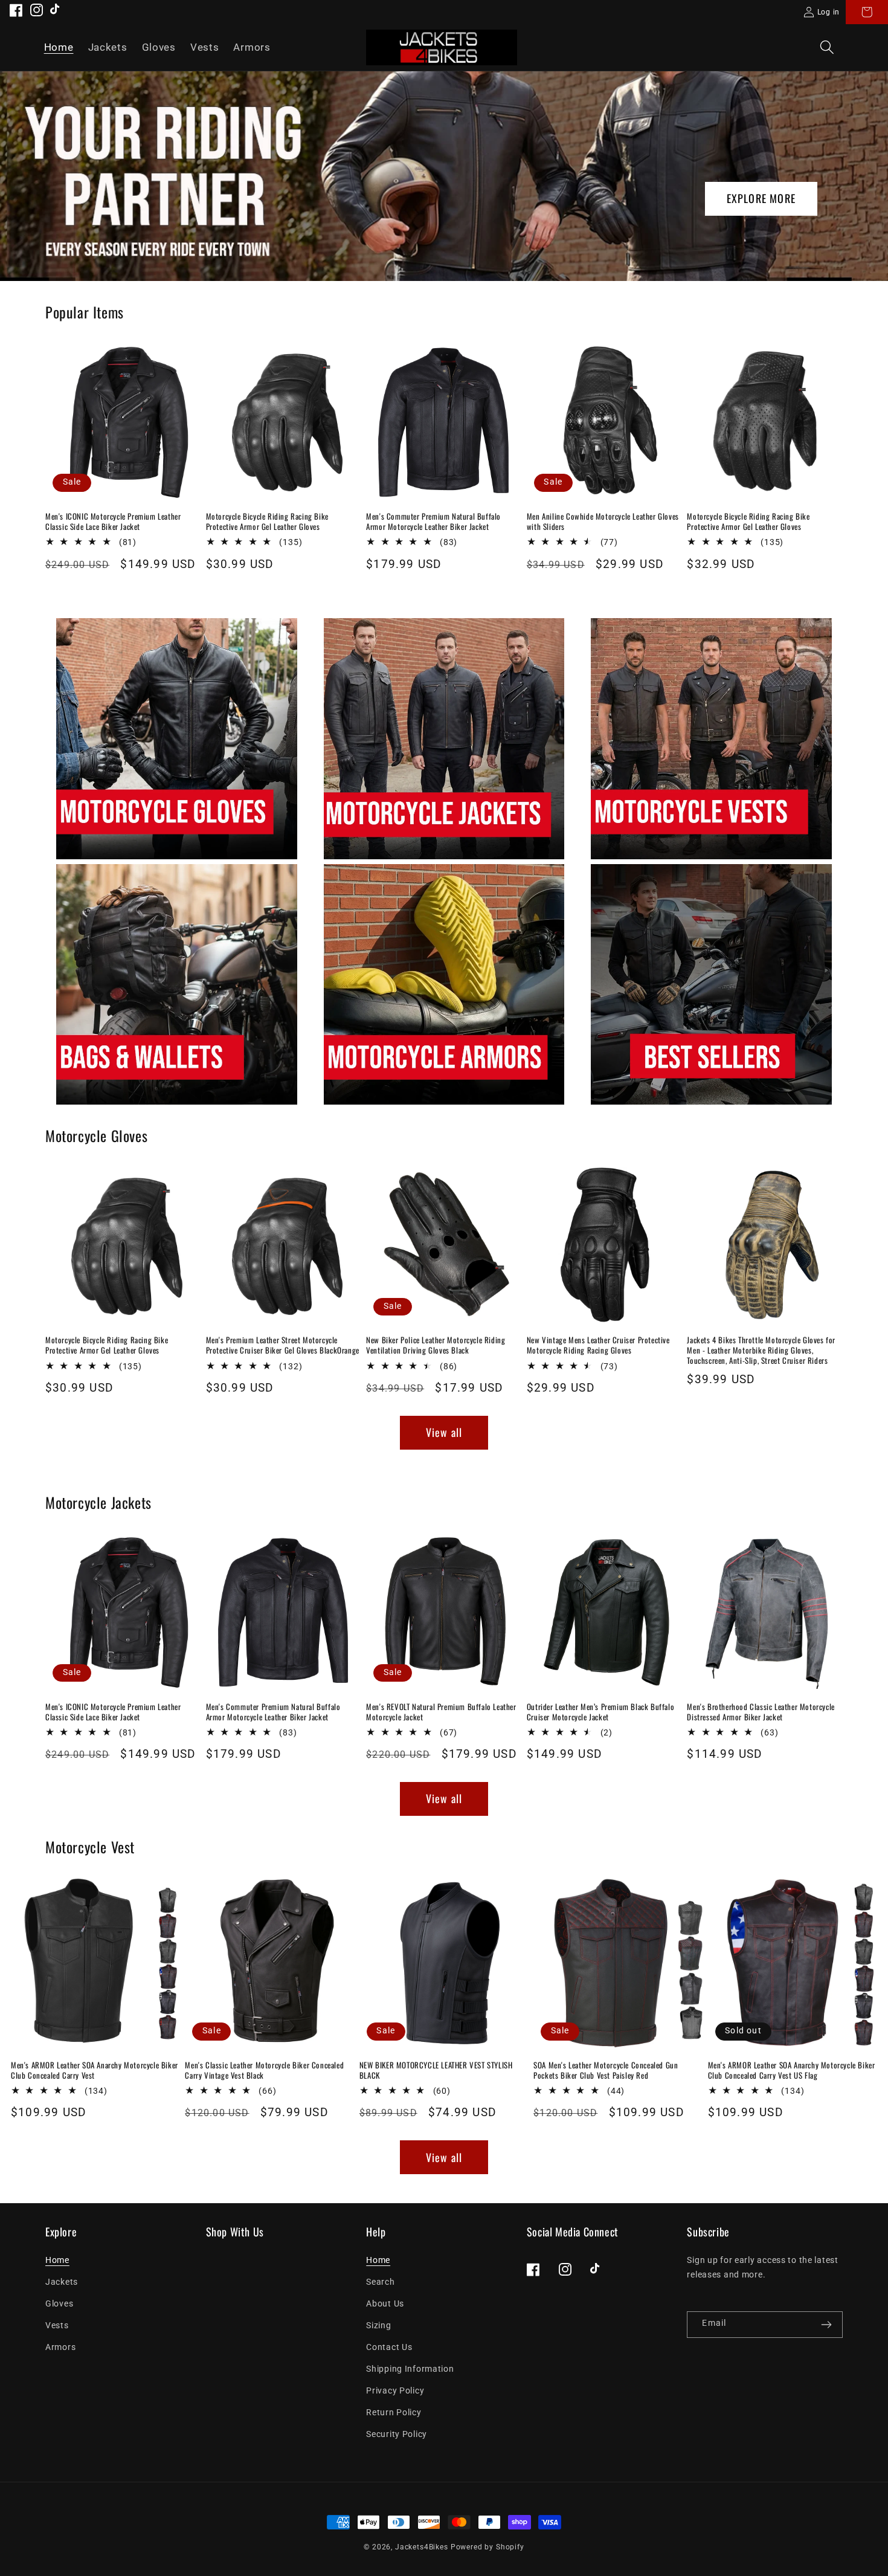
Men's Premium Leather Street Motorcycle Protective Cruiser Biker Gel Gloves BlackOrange (283, 1345)
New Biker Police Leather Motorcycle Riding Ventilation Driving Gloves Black (436, 1345)
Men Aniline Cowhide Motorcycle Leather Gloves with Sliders (603, 521)
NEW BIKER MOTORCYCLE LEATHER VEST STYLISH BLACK (436, 2070)
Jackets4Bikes (422, 2547)
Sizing (378, 2326)
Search (380, 2282)
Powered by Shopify (487, 2547)
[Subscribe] (826, 2325)
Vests (57, 2326)
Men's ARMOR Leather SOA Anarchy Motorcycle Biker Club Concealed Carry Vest (95, 2070)
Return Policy (394, 2413)
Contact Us (389, 2347)
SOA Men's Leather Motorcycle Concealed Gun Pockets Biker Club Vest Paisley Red (606, 2070)
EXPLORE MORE (761, 198)
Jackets (62, 2282)
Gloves (59, 2304)
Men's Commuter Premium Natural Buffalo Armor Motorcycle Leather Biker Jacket (433, 521)
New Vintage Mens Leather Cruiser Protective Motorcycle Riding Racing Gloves (598, 1345)
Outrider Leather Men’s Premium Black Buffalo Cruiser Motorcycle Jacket (600, 1712)
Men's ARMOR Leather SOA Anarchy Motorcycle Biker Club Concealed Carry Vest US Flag (792, 2070)
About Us (385, 2304)
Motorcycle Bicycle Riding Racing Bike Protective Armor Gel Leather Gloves (267, 521)
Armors (60, 2347)
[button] (827, 47)
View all (444, 1432)
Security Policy (397, 2434)
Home (57, 2260)
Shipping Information (410, 2369)
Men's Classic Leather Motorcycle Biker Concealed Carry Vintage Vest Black (264, 2070)
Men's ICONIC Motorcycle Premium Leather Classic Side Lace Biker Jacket (113, 521)
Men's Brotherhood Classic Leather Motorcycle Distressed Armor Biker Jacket (761, 1712)
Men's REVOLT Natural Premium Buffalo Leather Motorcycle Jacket (441, 1712)
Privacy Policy (395, 2391)
